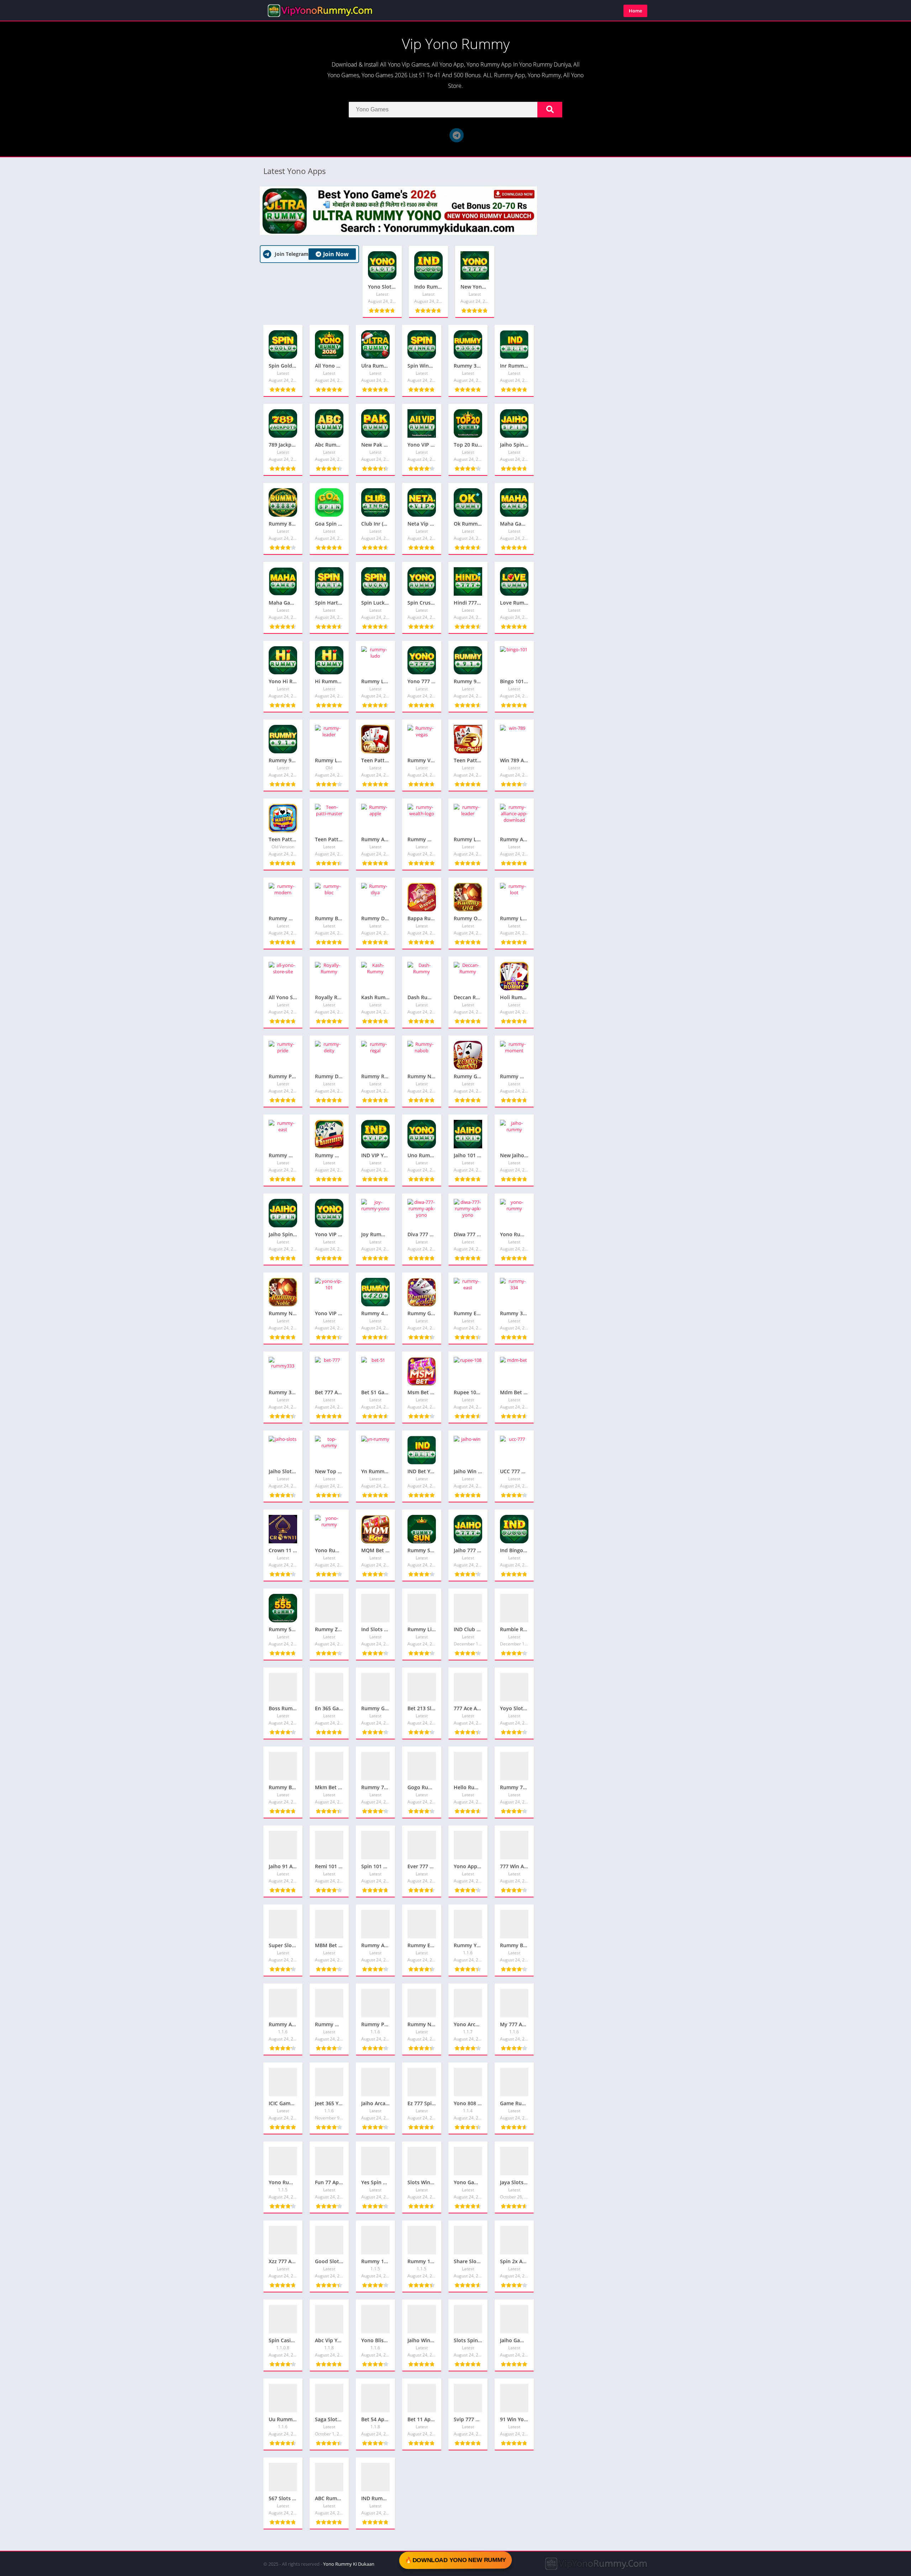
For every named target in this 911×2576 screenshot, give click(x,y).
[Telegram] (457, 135)
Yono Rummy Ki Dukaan (349, 2564)
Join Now (336, 254)
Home (635, 11)
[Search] (550, 110)
